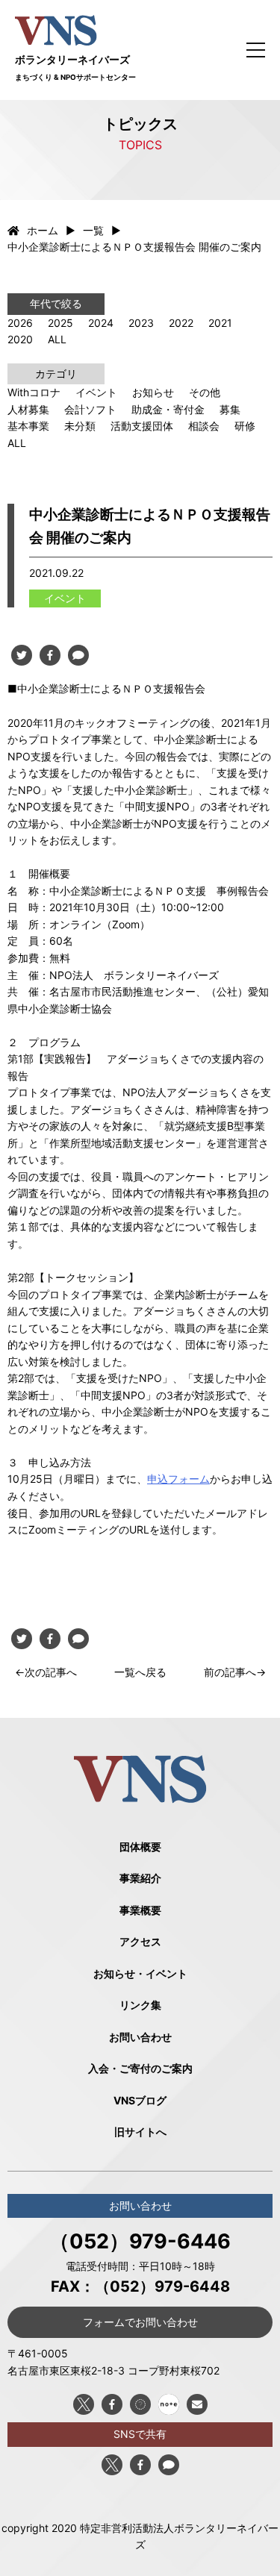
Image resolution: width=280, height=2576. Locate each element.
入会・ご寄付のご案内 (140, 2068)
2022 (181, 323)
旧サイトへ (140, 2132)
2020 (20, 339)
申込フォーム (178, 1479)
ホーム (43, 230)
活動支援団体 (142, 426)
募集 (230, 409)
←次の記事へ (46, 1672)
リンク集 (140, 2005)
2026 (20, 323)
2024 (101, 323)
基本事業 (28, 426)
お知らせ (153, 392)
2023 (141, 323)
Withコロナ (34, 392)
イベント (96, 392)
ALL (57, 339)
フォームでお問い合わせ (140, 2322)
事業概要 (140, 1910)
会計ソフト (90, 409)
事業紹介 (140, 1878)
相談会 (204, 426)
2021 (220, 323)
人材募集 (28, 409)
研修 (245, 426)
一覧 (93, 230)
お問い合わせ (140, 2037)
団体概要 (140, 1847)
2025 (60, 323)
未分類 (80, 426)
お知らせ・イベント (140, 1973)
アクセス (140, 1941)
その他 (205, 392)
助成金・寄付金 (168, 409)
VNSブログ (140, 2100)
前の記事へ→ (235, 1672)
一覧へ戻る (140, 1672)
